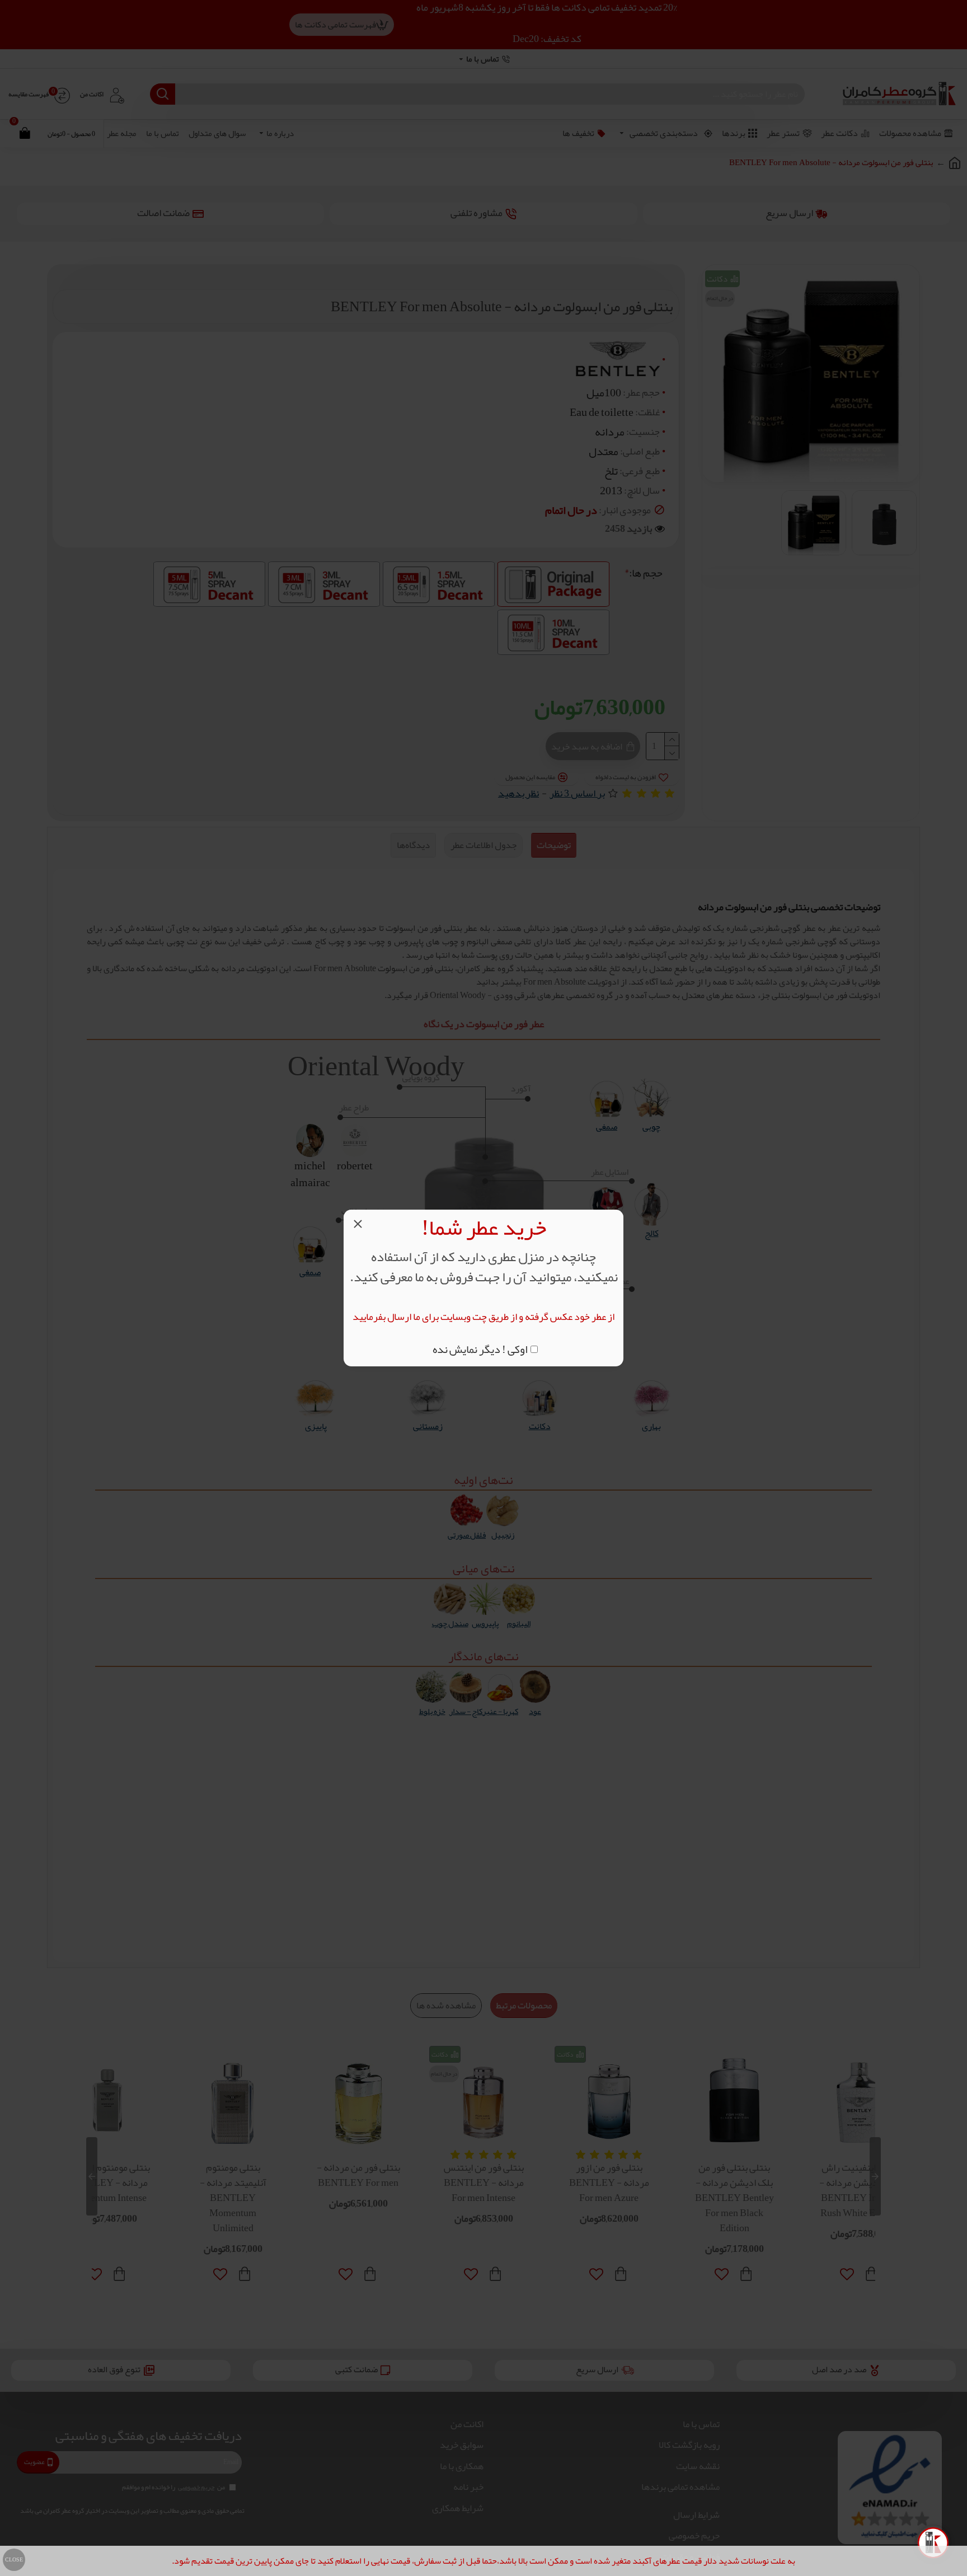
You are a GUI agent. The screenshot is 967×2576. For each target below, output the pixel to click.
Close (14, 2560)
